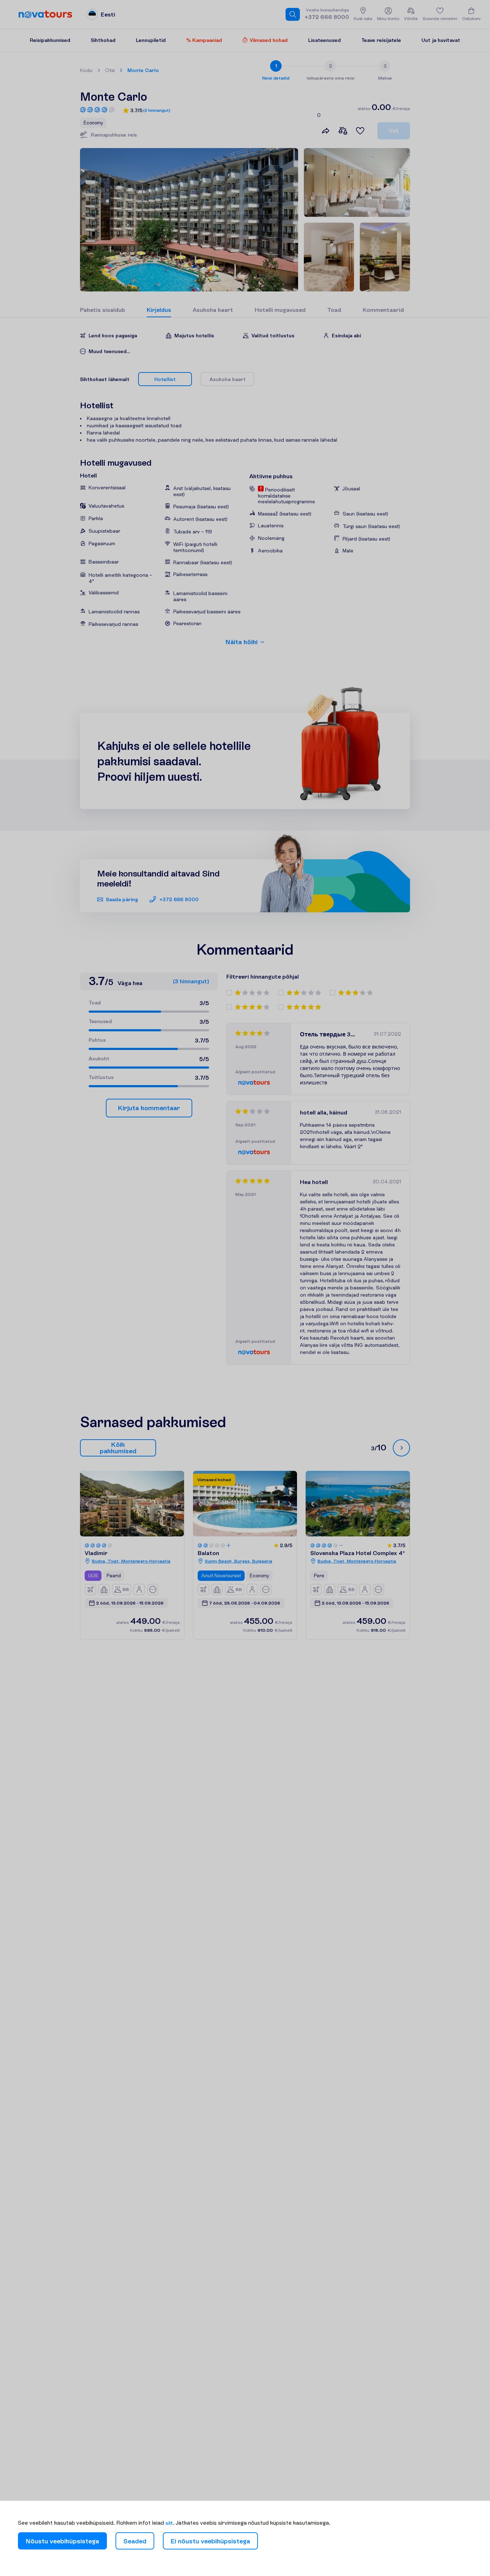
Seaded (135, 2541)
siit (169, 2523)
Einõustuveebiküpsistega (210, 2541)
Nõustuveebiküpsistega (62, 2541)
